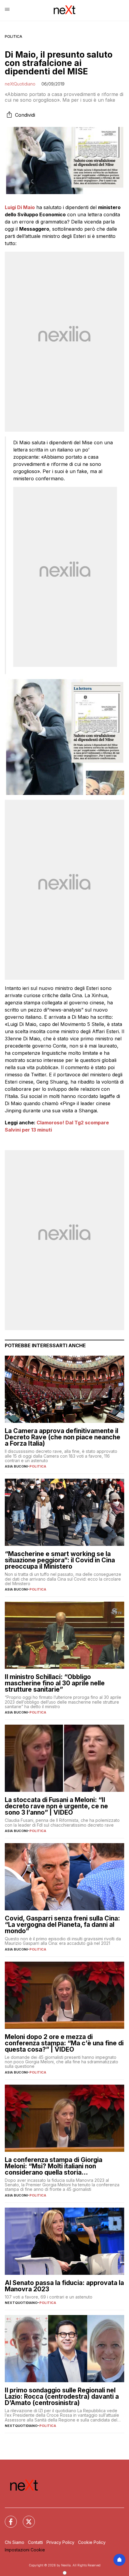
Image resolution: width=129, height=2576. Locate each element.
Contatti (35, 2542)
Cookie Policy (92, 2542)
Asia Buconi (16, 1466)
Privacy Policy (60, 2542)
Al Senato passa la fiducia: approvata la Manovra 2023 (64, 2286)
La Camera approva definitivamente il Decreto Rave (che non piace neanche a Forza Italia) (63, 1437)
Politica (13, 36)
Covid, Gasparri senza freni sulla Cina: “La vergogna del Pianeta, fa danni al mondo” (62, 1925)
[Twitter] (25, 2518)
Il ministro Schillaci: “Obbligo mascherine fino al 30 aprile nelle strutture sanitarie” (55, 1683)
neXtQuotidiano (20, 84)
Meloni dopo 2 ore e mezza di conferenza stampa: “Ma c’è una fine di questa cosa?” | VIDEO (64, 2043)
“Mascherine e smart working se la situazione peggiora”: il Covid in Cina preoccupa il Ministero (60, 1560)
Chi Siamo (15, 2542)
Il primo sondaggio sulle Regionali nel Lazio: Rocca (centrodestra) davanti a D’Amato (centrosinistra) (62, 2396)
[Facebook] (7, 2518)
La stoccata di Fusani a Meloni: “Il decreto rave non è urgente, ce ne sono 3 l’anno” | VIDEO (56, 1806)
